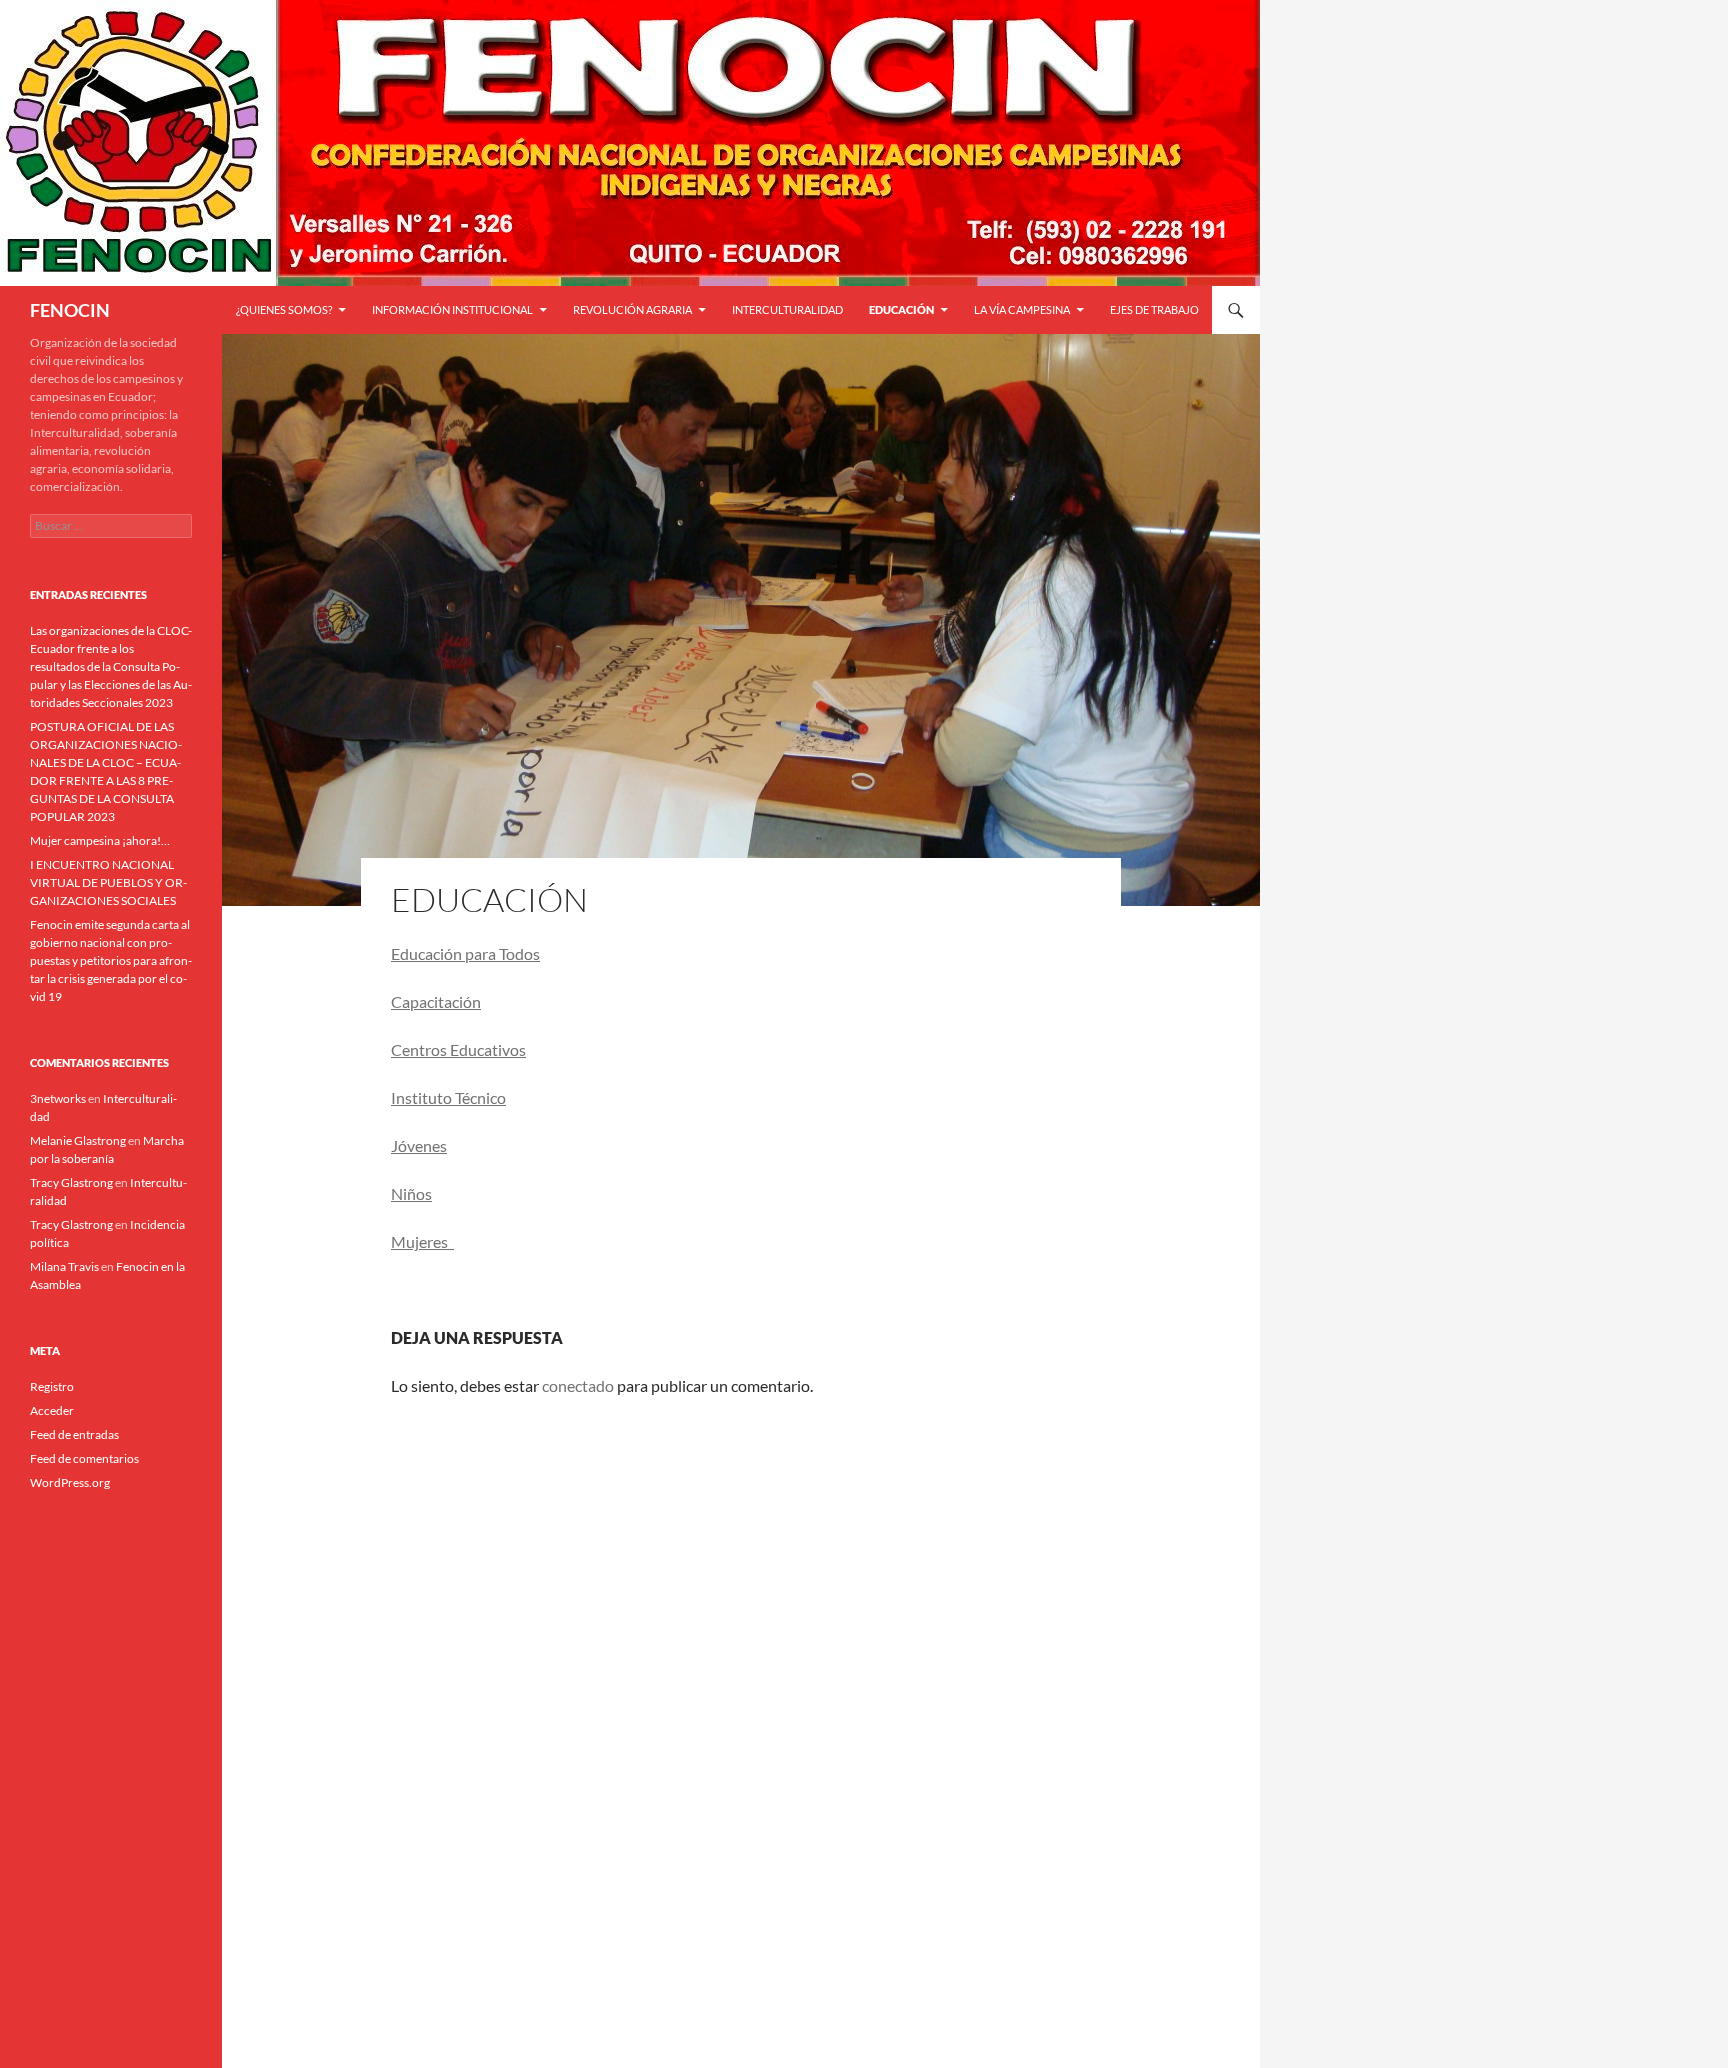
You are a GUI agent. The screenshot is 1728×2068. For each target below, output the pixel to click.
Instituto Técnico (448, 1097)
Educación (901, 309)
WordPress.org (70, 1482)
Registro (52, 1386)
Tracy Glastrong (71, 1182)
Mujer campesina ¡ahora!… (100, 840)
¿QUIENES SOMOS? (284, 309)
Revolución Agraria (632, 309)
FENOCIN (70, 310)
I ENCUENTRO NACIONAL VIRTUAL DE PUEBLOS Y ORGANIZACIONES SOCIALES (108, 882)
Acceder (52, 1410)
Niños (411, 1193)
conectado (578, 1385)
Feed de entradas (74, 1434)
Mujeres (422, 1241)
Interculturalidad (787, 309)
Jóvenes (419, 1145)
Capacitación (436, 1001)
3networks (58, 1098)
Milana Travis (64, 1266)
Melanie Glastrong (78, 1140)
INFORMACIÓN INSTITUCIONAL (452, 309)
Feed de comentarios (84, 1458)
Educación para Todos (465, 953)
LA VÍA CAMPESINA (1022, 309)
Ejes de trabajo (1154, 309)
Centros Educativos (458, 1049)
